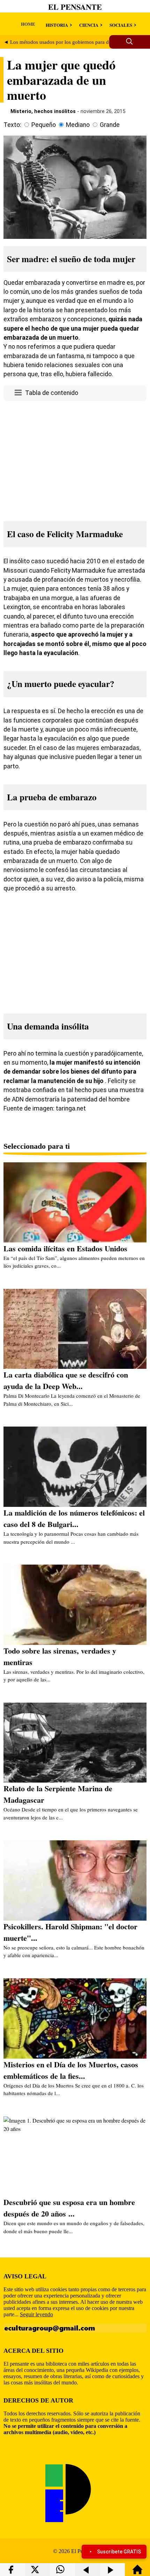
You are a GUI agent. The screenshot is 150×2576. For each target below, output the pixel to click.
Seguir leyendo (36, 2314)
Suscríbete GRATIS (119, 2552)
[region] (75, 459)
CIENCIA (89, 25)
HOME (28, 24)
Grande (110, 125)
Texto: (12, 125)
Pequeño (44, 125)
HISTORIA (57, 25)
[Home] (137, 2573)
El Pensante (75, 7)
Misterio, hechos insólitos (43, 111)
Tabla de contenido (52, 393)
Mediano (78, 125)
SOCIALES (121, 25)
